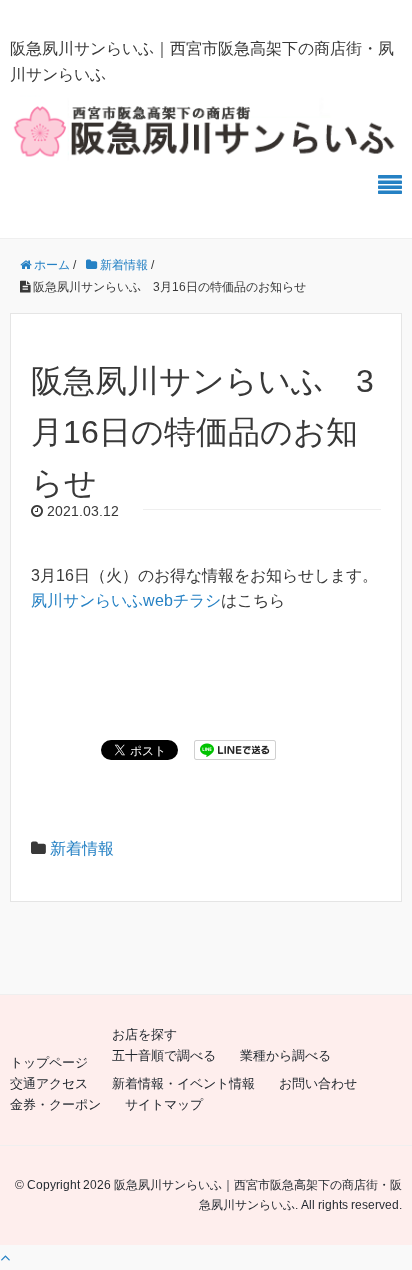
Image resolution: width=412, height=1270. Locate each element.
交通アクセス (49, 1083)
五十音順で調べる (164, 1055)
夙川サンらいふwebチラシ (126, 600)
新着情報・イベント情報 (183, 1083)
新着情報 (82, 848)
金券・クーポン (55, 1104)
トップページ (49, 1062)
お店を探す (144, 1034)
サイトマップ (164, 1104)
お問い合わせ (318, 1083)
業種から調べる (285, 1055)
